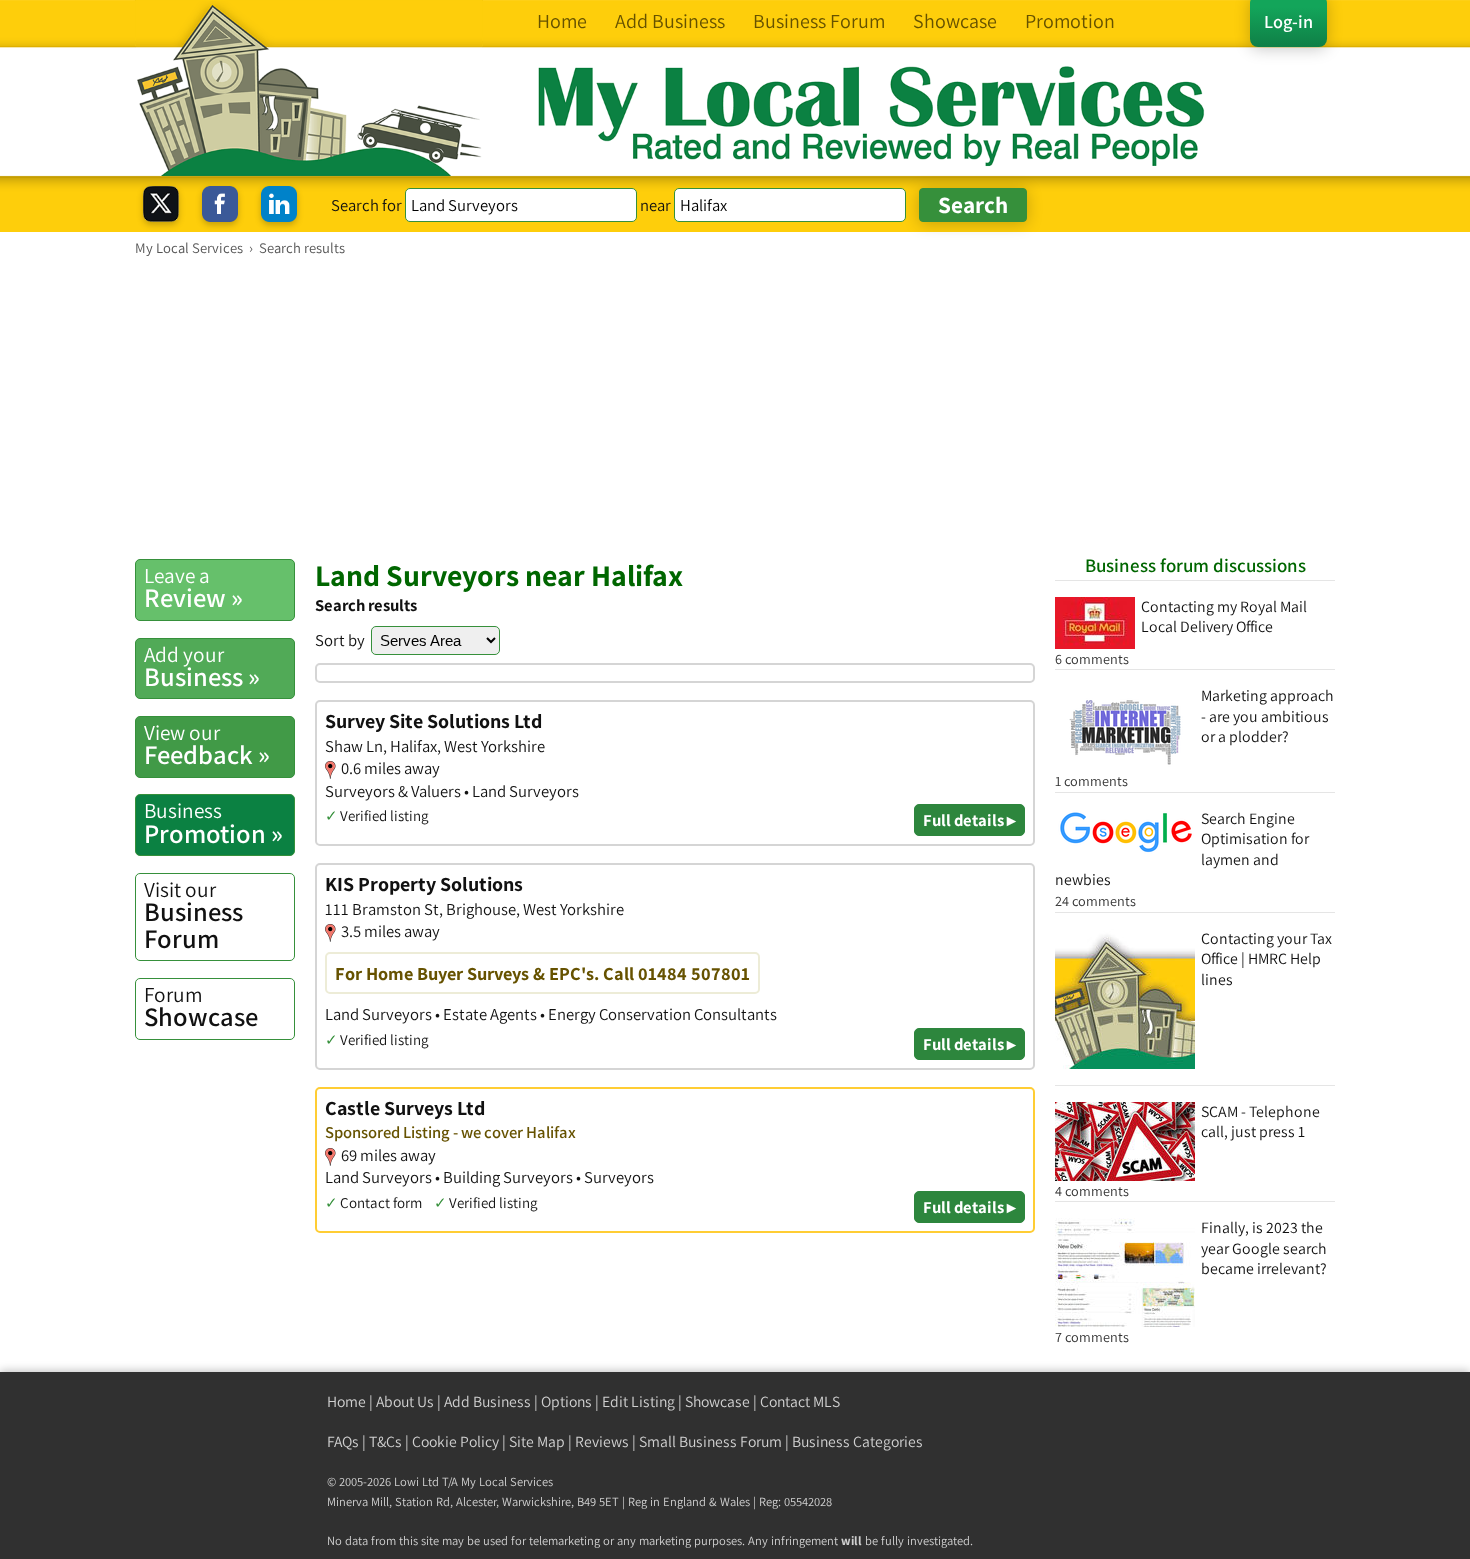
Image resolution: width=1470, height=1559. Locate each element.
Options (566, 1401)
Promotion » (213, 823)
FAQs (343, 1441)
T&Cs (385, 1441)
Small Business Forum (710, 1441)
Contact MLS (800, 1401)
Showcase (201, 1007)
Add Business (487, 1401)
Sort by (340, 640)
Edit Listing (638, 1401)
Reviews (602, 1441)
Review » (193, 588)
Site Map (537, 1441)
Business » (202, 667)
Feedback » (207, 745)
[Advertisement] (735, 407)
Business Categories (857, 1441)
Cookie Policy (455, 1441)
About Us (405, 1401)
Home (346, 1401)
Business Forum (193, 915)
